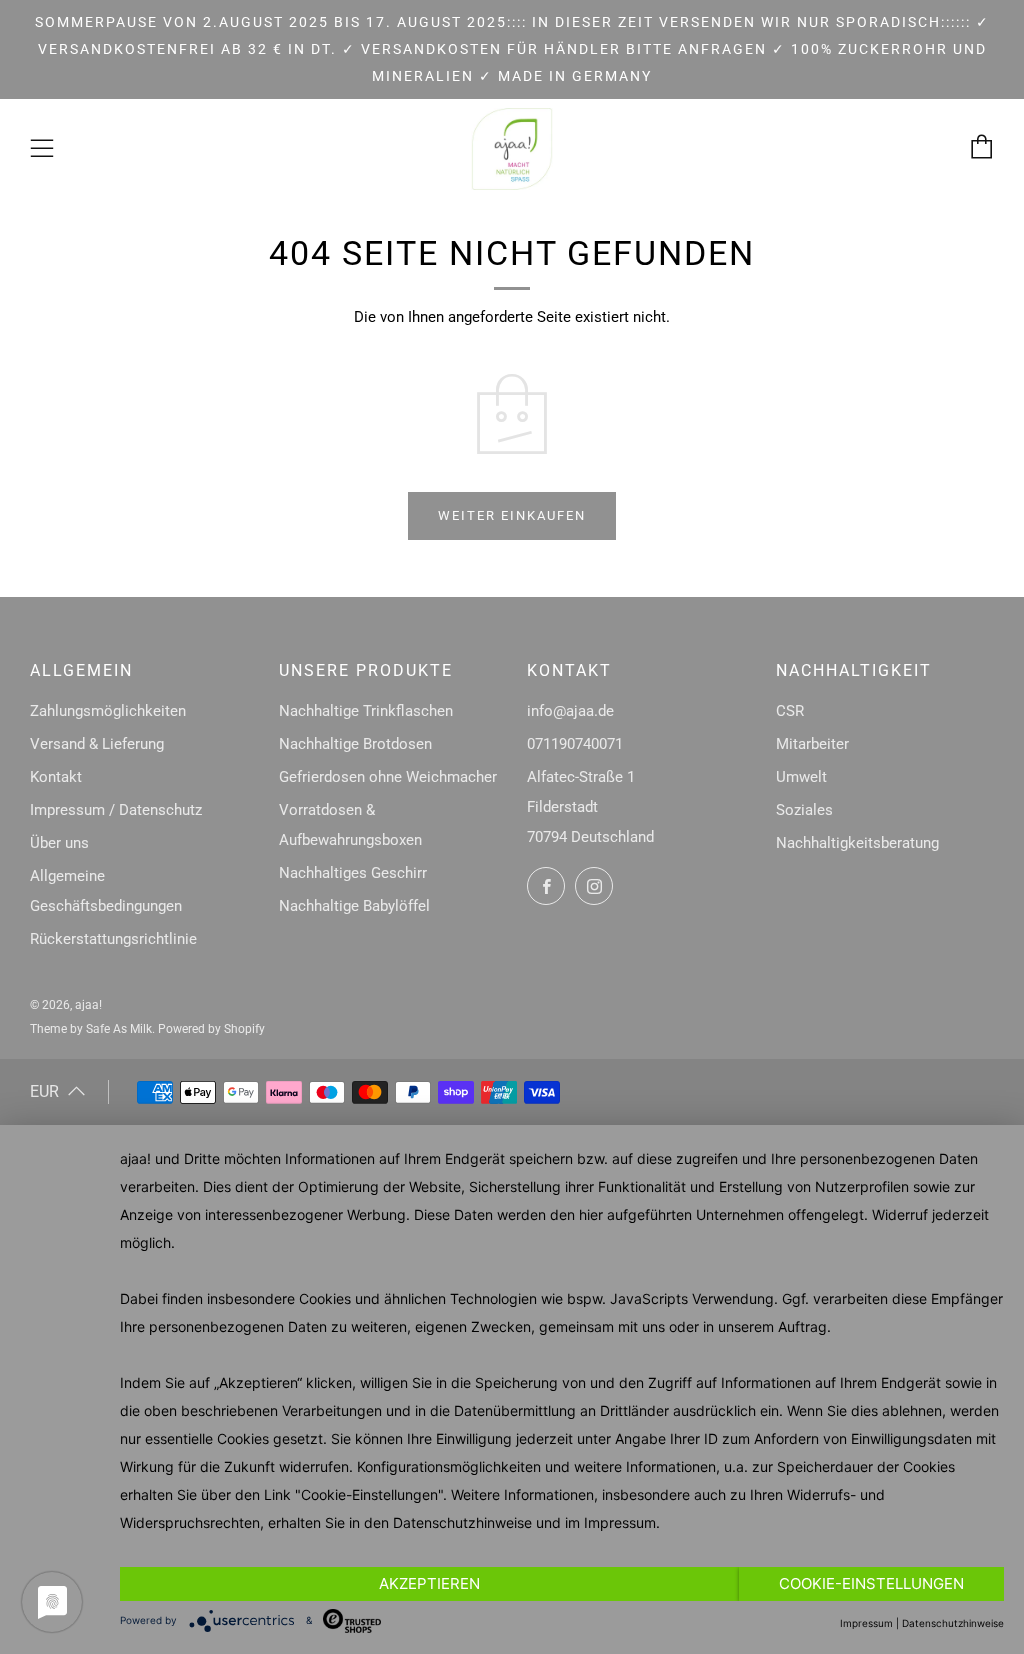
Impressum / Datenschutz (116, 810)
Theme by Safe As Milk (91, 1029)
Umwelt (801, 777)
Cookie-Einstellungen (871, 1583)
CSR (790, 711)
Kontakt (56, 777)
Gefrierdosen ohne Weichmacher (388, 777)
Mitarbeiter (812, 744)
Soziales (804, 810)
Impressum (620, 1522)
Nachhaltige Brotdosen (355, 744)
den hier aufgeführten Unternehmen (667, 1214)
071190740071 (575, 744)
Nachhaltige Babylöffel (354, 906)
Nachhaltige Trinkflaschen (366, 711)
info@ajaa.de (570, 711)
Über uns (59, 843)
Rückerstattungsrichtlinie (113, 939)
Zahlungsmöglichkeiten (108, 711)
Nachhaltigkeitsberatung (857, 843)
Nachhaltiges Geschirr (353, 873)
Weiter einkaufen (512, 515)
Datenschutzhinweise (462, 1522)
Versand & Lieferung (97, 744)
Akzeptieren (429, 1583)
